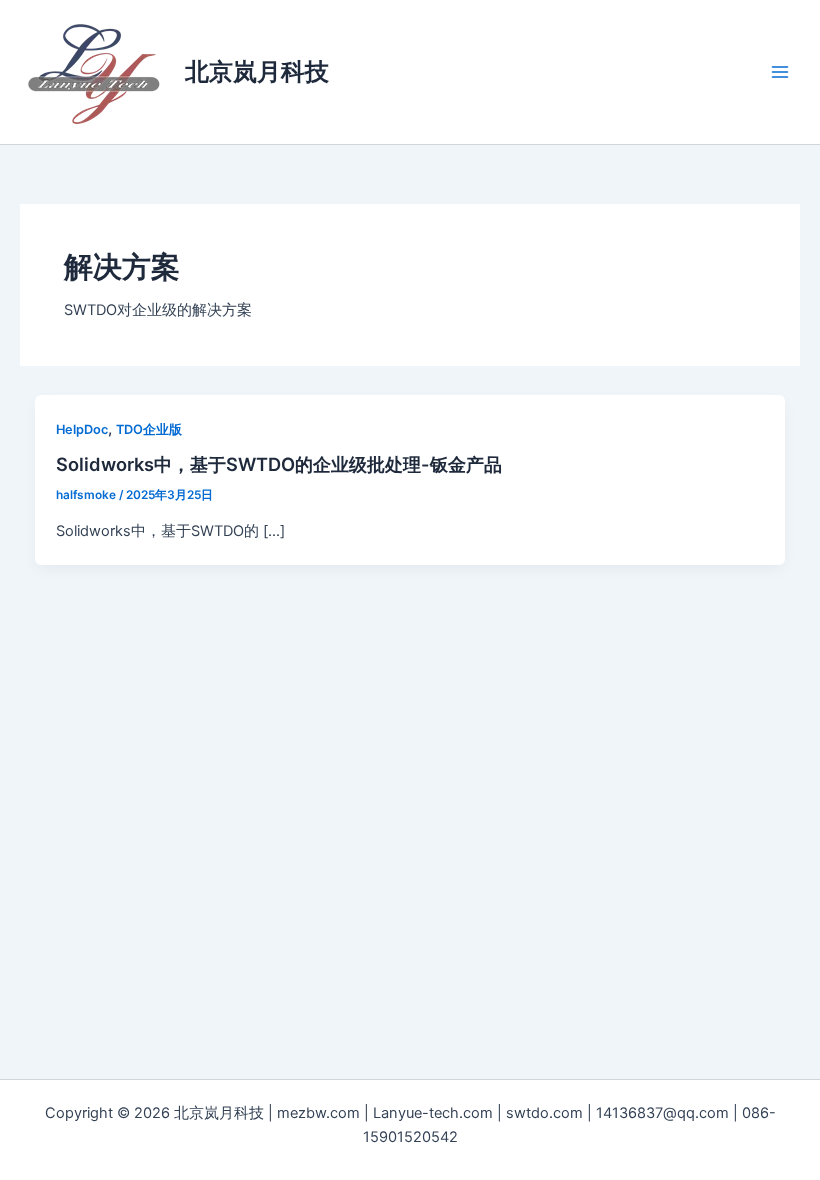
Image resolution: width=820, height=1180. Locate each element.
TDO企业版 (149, 429)
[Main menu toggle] (780, 72)
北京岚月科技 (257, 71)
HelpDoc (82, 429)
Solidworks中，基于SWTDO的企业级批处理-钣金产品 (279, 464)
